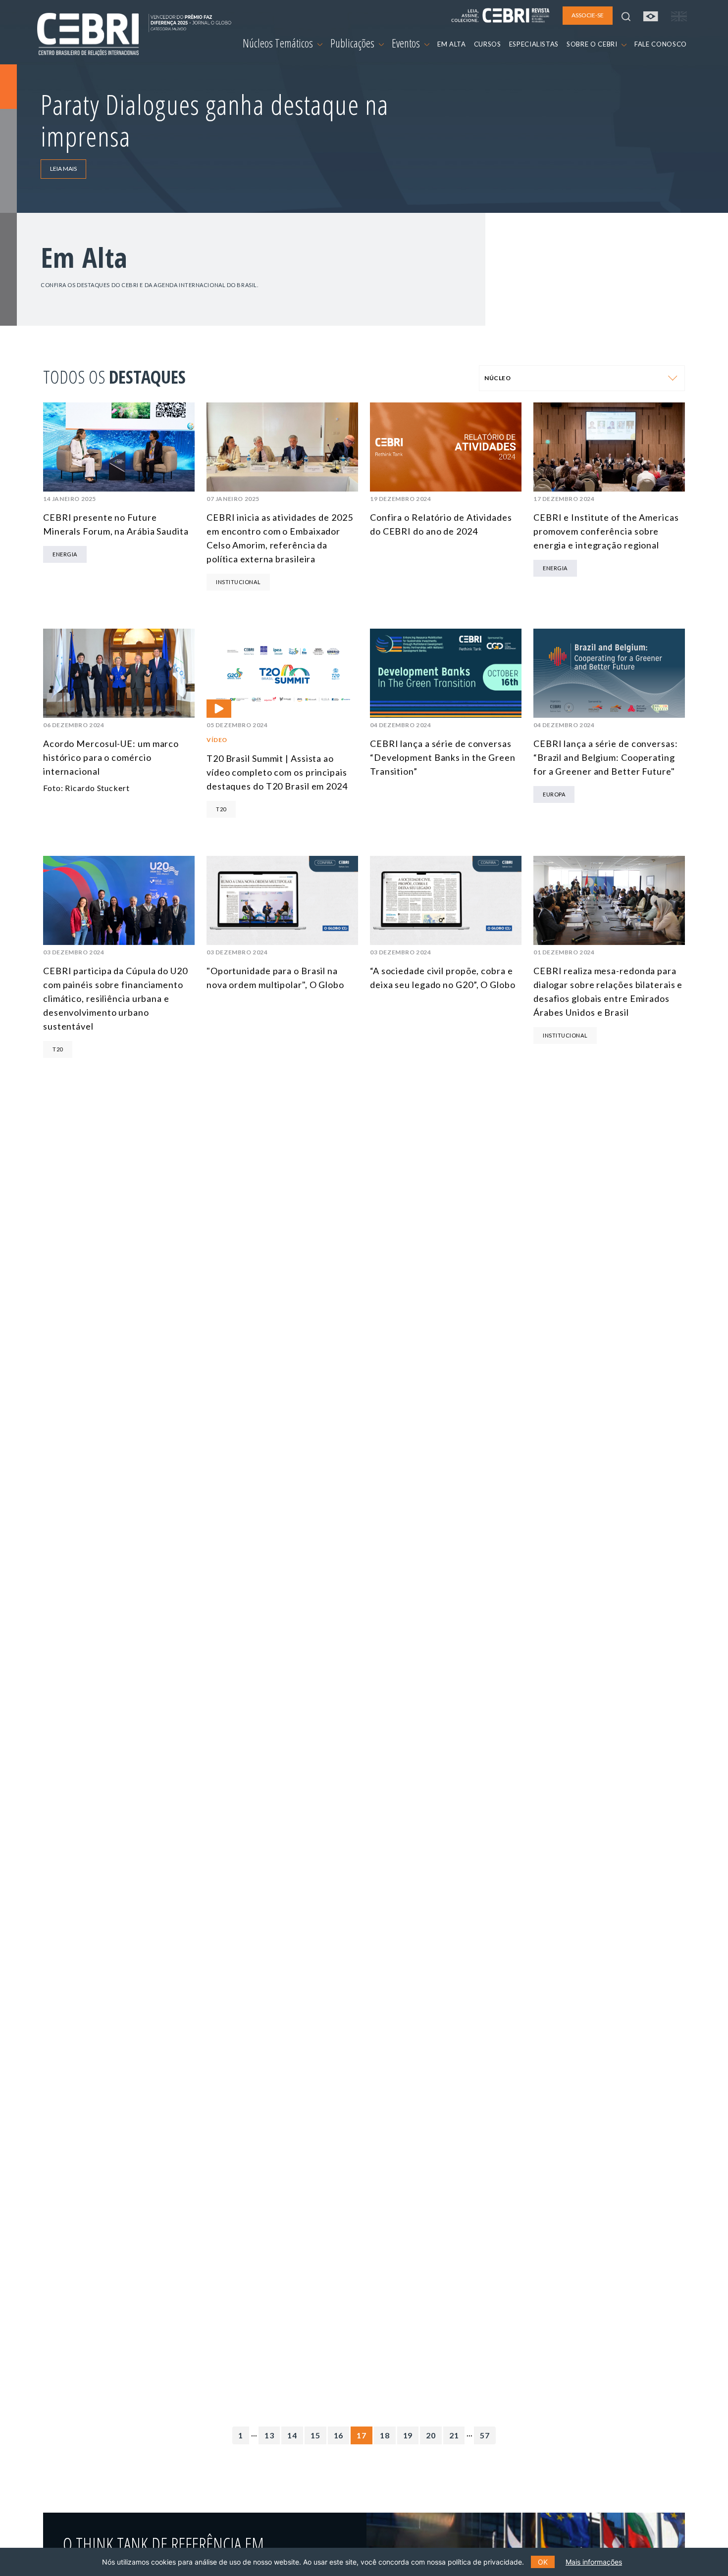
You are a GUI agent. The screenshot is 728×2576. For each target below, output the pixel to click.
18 (385, 2435)
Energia (65, 554)
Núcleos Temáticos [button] (279, 43)
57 (485, 2435)
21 (454, 2435)
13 (269, 2435)
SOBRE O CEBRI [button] (593, 44)
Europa (554, 794)
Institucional (238, 582)
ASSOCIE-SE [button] (588, 15)
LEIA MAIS (63, 169)
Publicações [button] (353, 43)
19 (408, 2435)
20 (431, 2435)
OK (543, 2562)
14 (292, 2435)
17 (362, 2435)
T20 (221, 809)
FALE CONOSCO (661, 44)
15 (315, 2435)
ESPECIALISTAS (534, 44)
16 (339, 2435)
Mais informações (594, 2562)
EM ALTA (452, 44)
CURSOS (488, 44)
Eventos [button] (407, 43)
